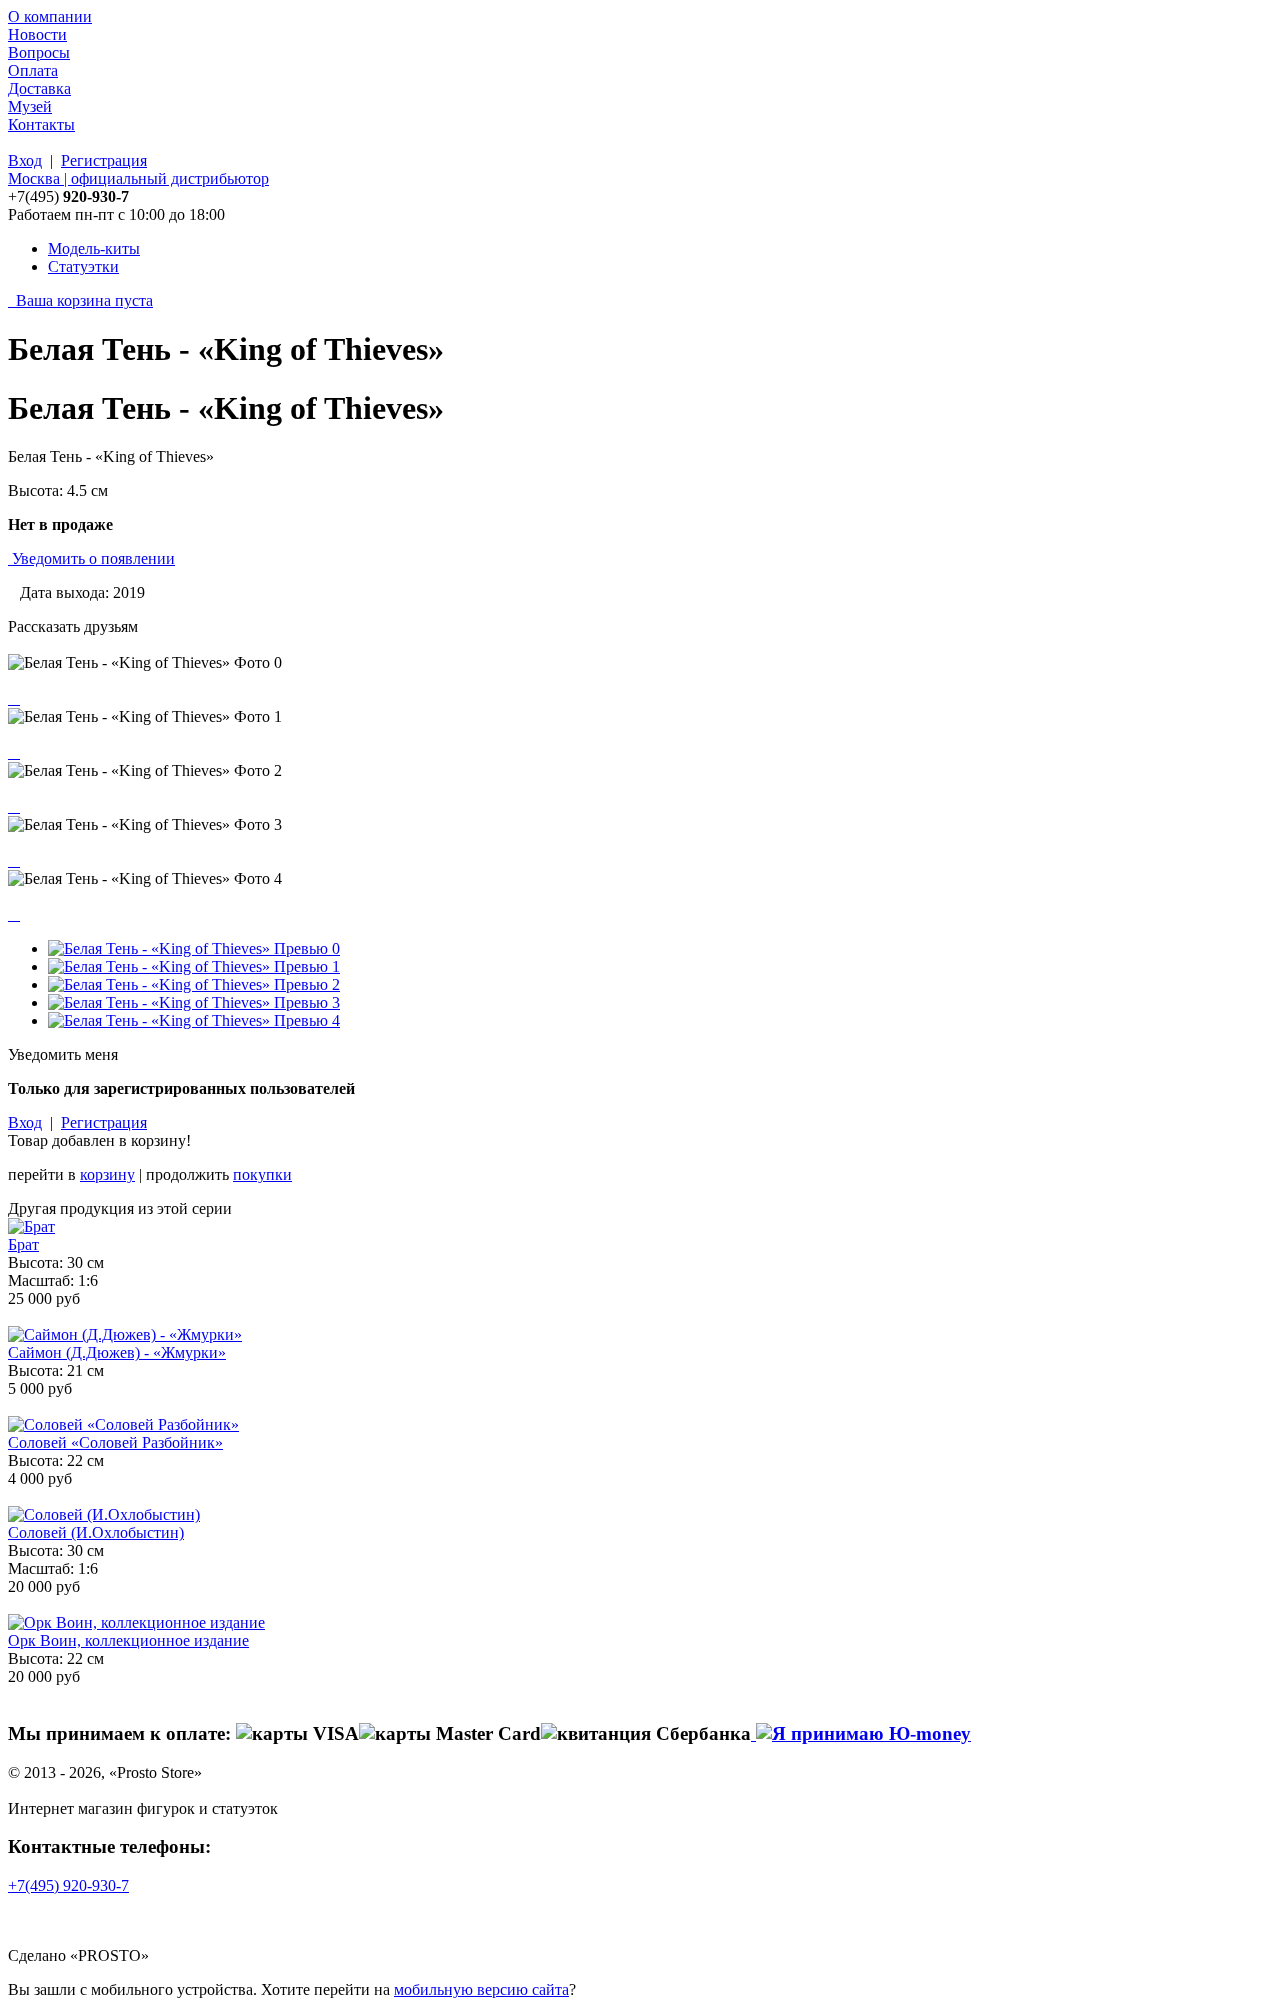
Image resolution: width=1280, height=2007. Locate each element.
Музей (30, 106)
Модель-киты (94, 248)
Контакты (41, 124)
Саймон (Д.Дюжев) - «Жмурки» (117, 1352)
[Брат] (31, 1226)
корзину (107, 1174)
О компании (50, 16)
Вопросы (39, 52)
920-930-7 (68, 1885)
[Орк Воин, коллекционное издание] (136, 1622)
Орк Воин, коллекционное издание (128, 1640)
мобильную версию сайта (481, 1989)
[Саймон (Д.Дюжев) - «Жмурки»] (125, 1334)
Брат (23, 1244)
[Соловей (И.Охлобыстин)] (104, 1514)
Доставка (39, 88)
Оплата (33, 70)
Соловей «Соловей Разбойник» (115, 1442)
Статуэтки (83, 266)
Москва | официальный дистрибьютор (138, 178)
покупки (262, 1174)
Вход (25, 160)
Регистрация (104, 160)
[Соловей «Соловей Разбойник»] (123, 1424)
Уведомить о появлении (93, 558)
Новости (37, 34)
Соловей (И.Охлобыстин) (96, 1532)
